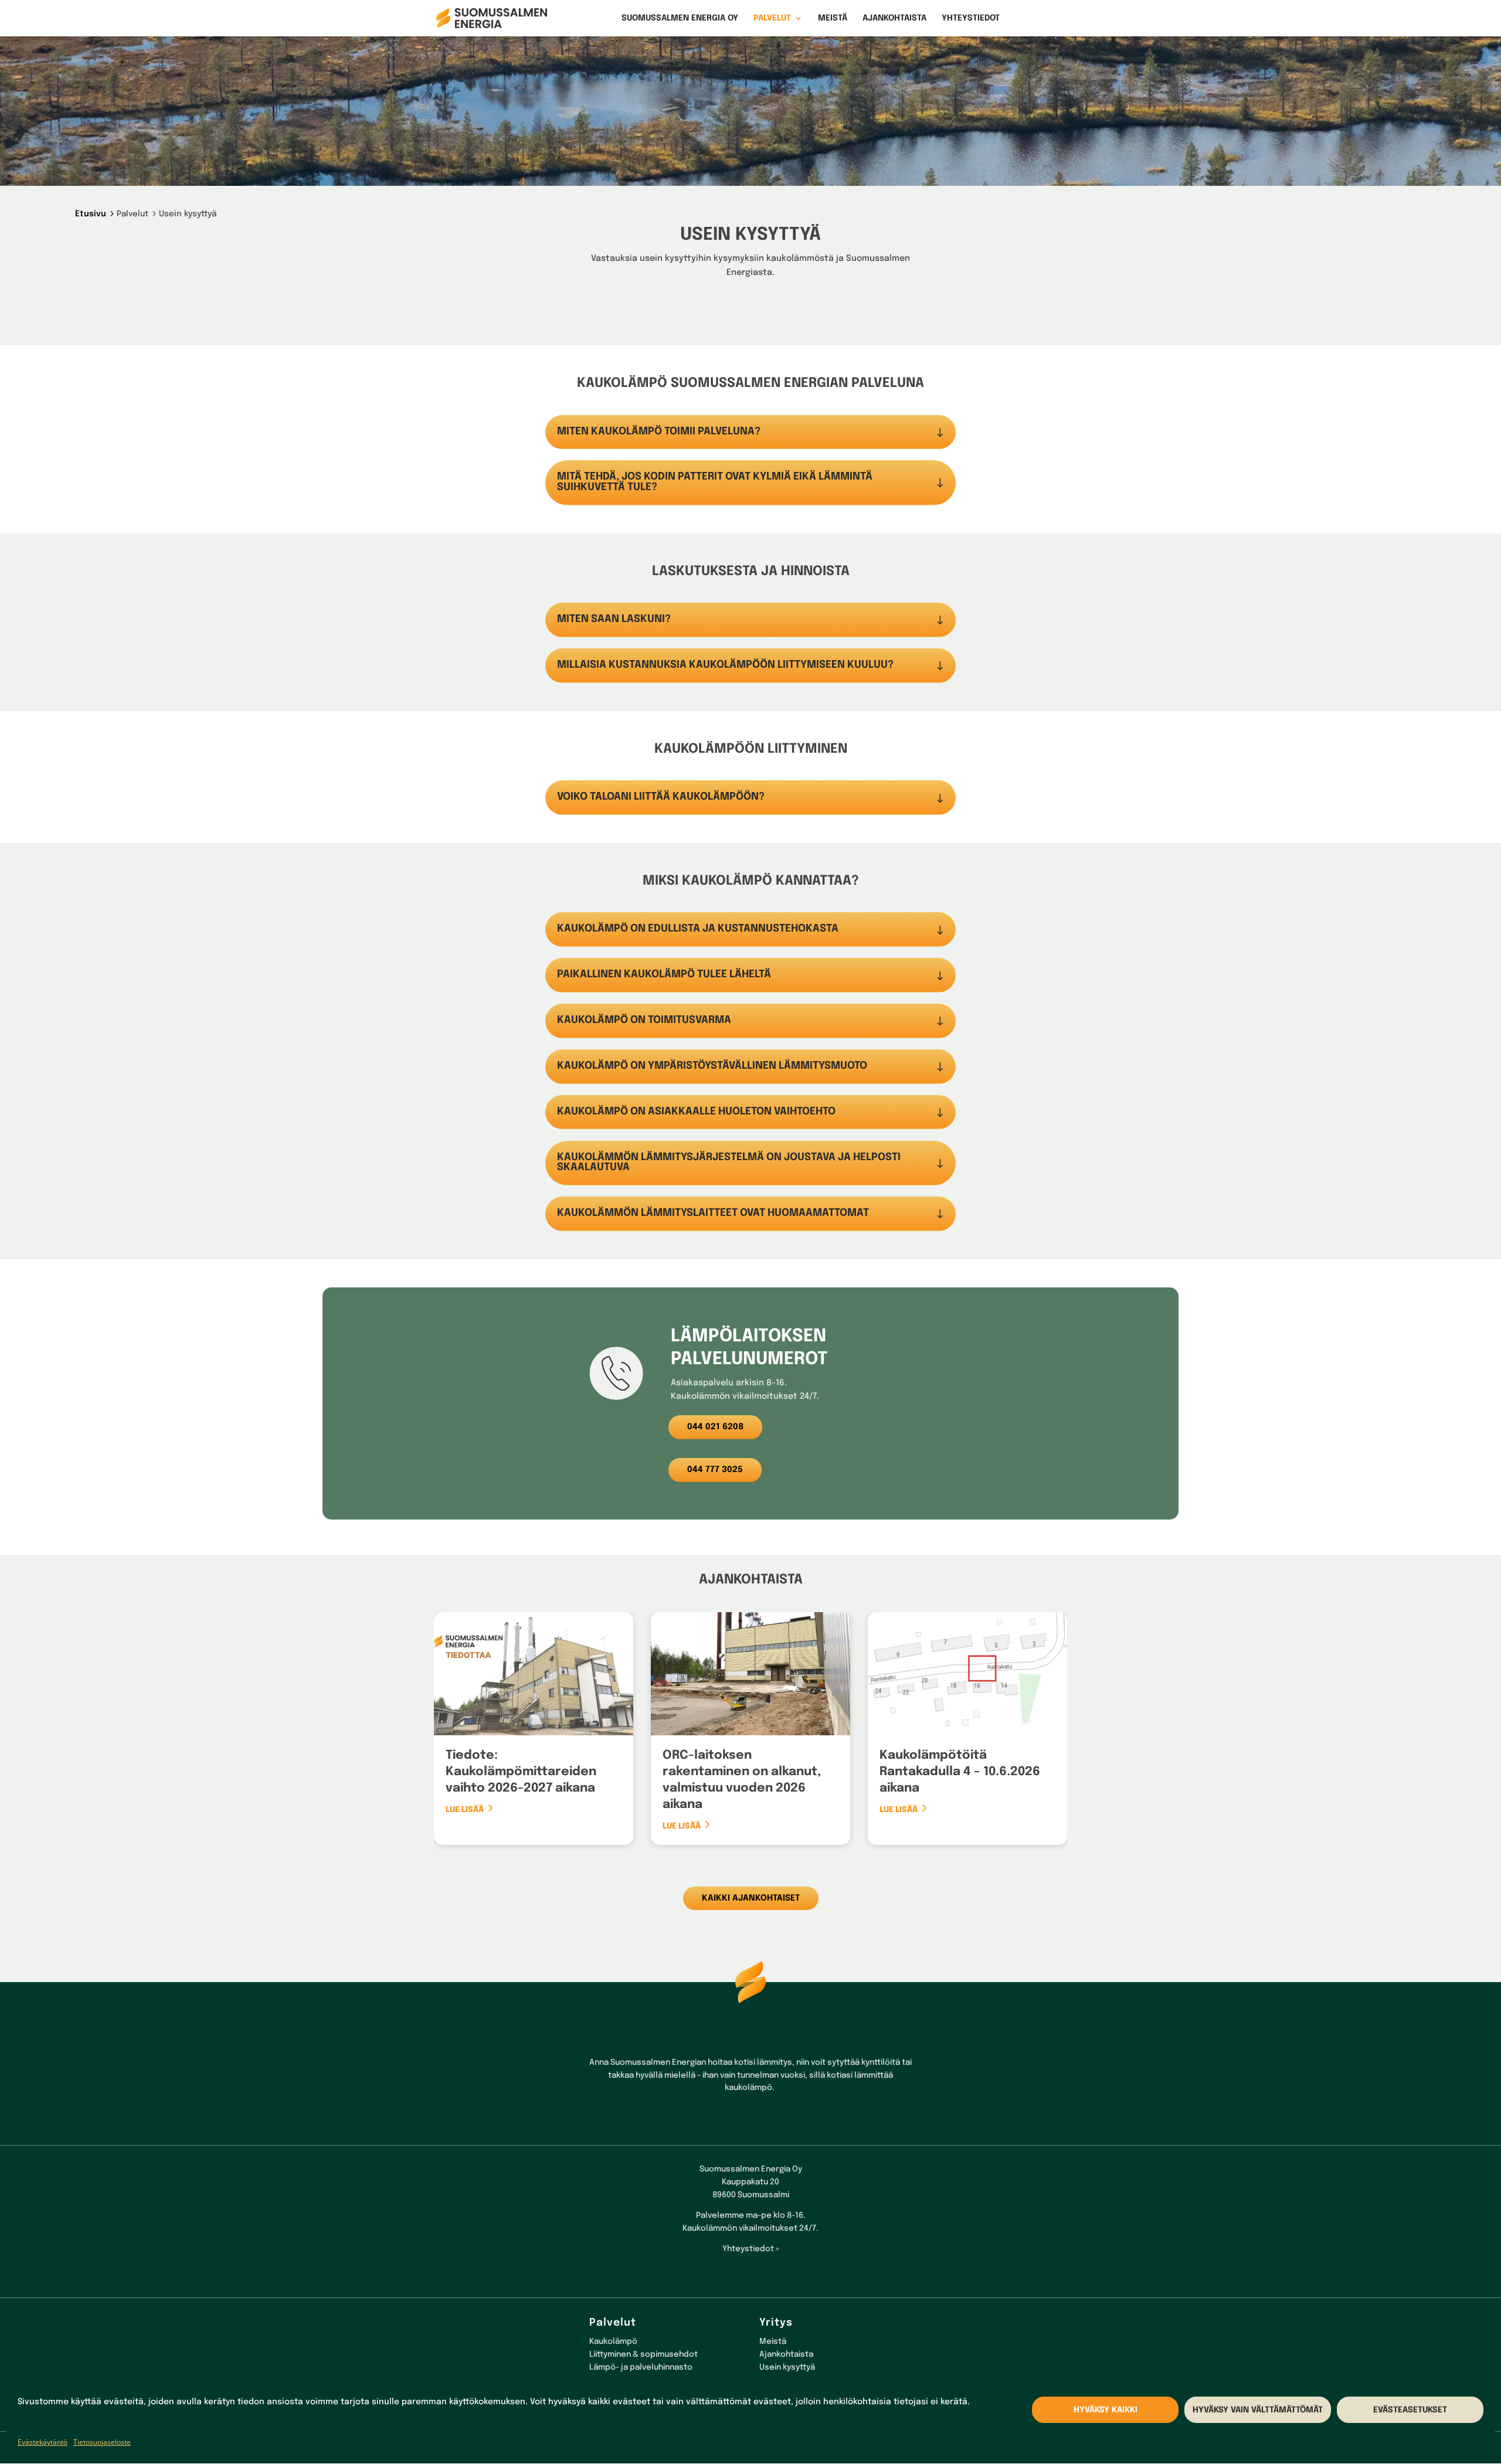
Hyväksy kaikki (1106, 2410)
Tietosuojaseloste (102, 2442)
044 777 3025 (715, 1470)
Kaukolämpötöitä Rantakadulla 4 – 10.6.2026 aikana (960, 1772)
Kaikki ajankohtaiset (751, 1898)
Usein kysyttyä (787, 2367)
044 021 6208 (715, 1427)
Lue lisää (465, 1810)
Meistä (833, 18)
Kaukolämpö (613, 2341)
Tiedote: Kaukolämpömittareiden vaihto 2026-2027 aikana (521, 1772)
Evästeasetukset (1410, 2410)
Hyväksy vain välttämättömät (1258, 2410)
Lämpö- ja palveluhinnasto (641, 2367)
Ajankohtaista (894, 18)
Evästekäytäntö (43, 2442)
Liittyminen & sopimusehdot (643, 2354)
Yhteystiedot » (750, 2249)
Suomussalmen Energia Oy (680, 18)
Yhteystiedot (971, 18)
